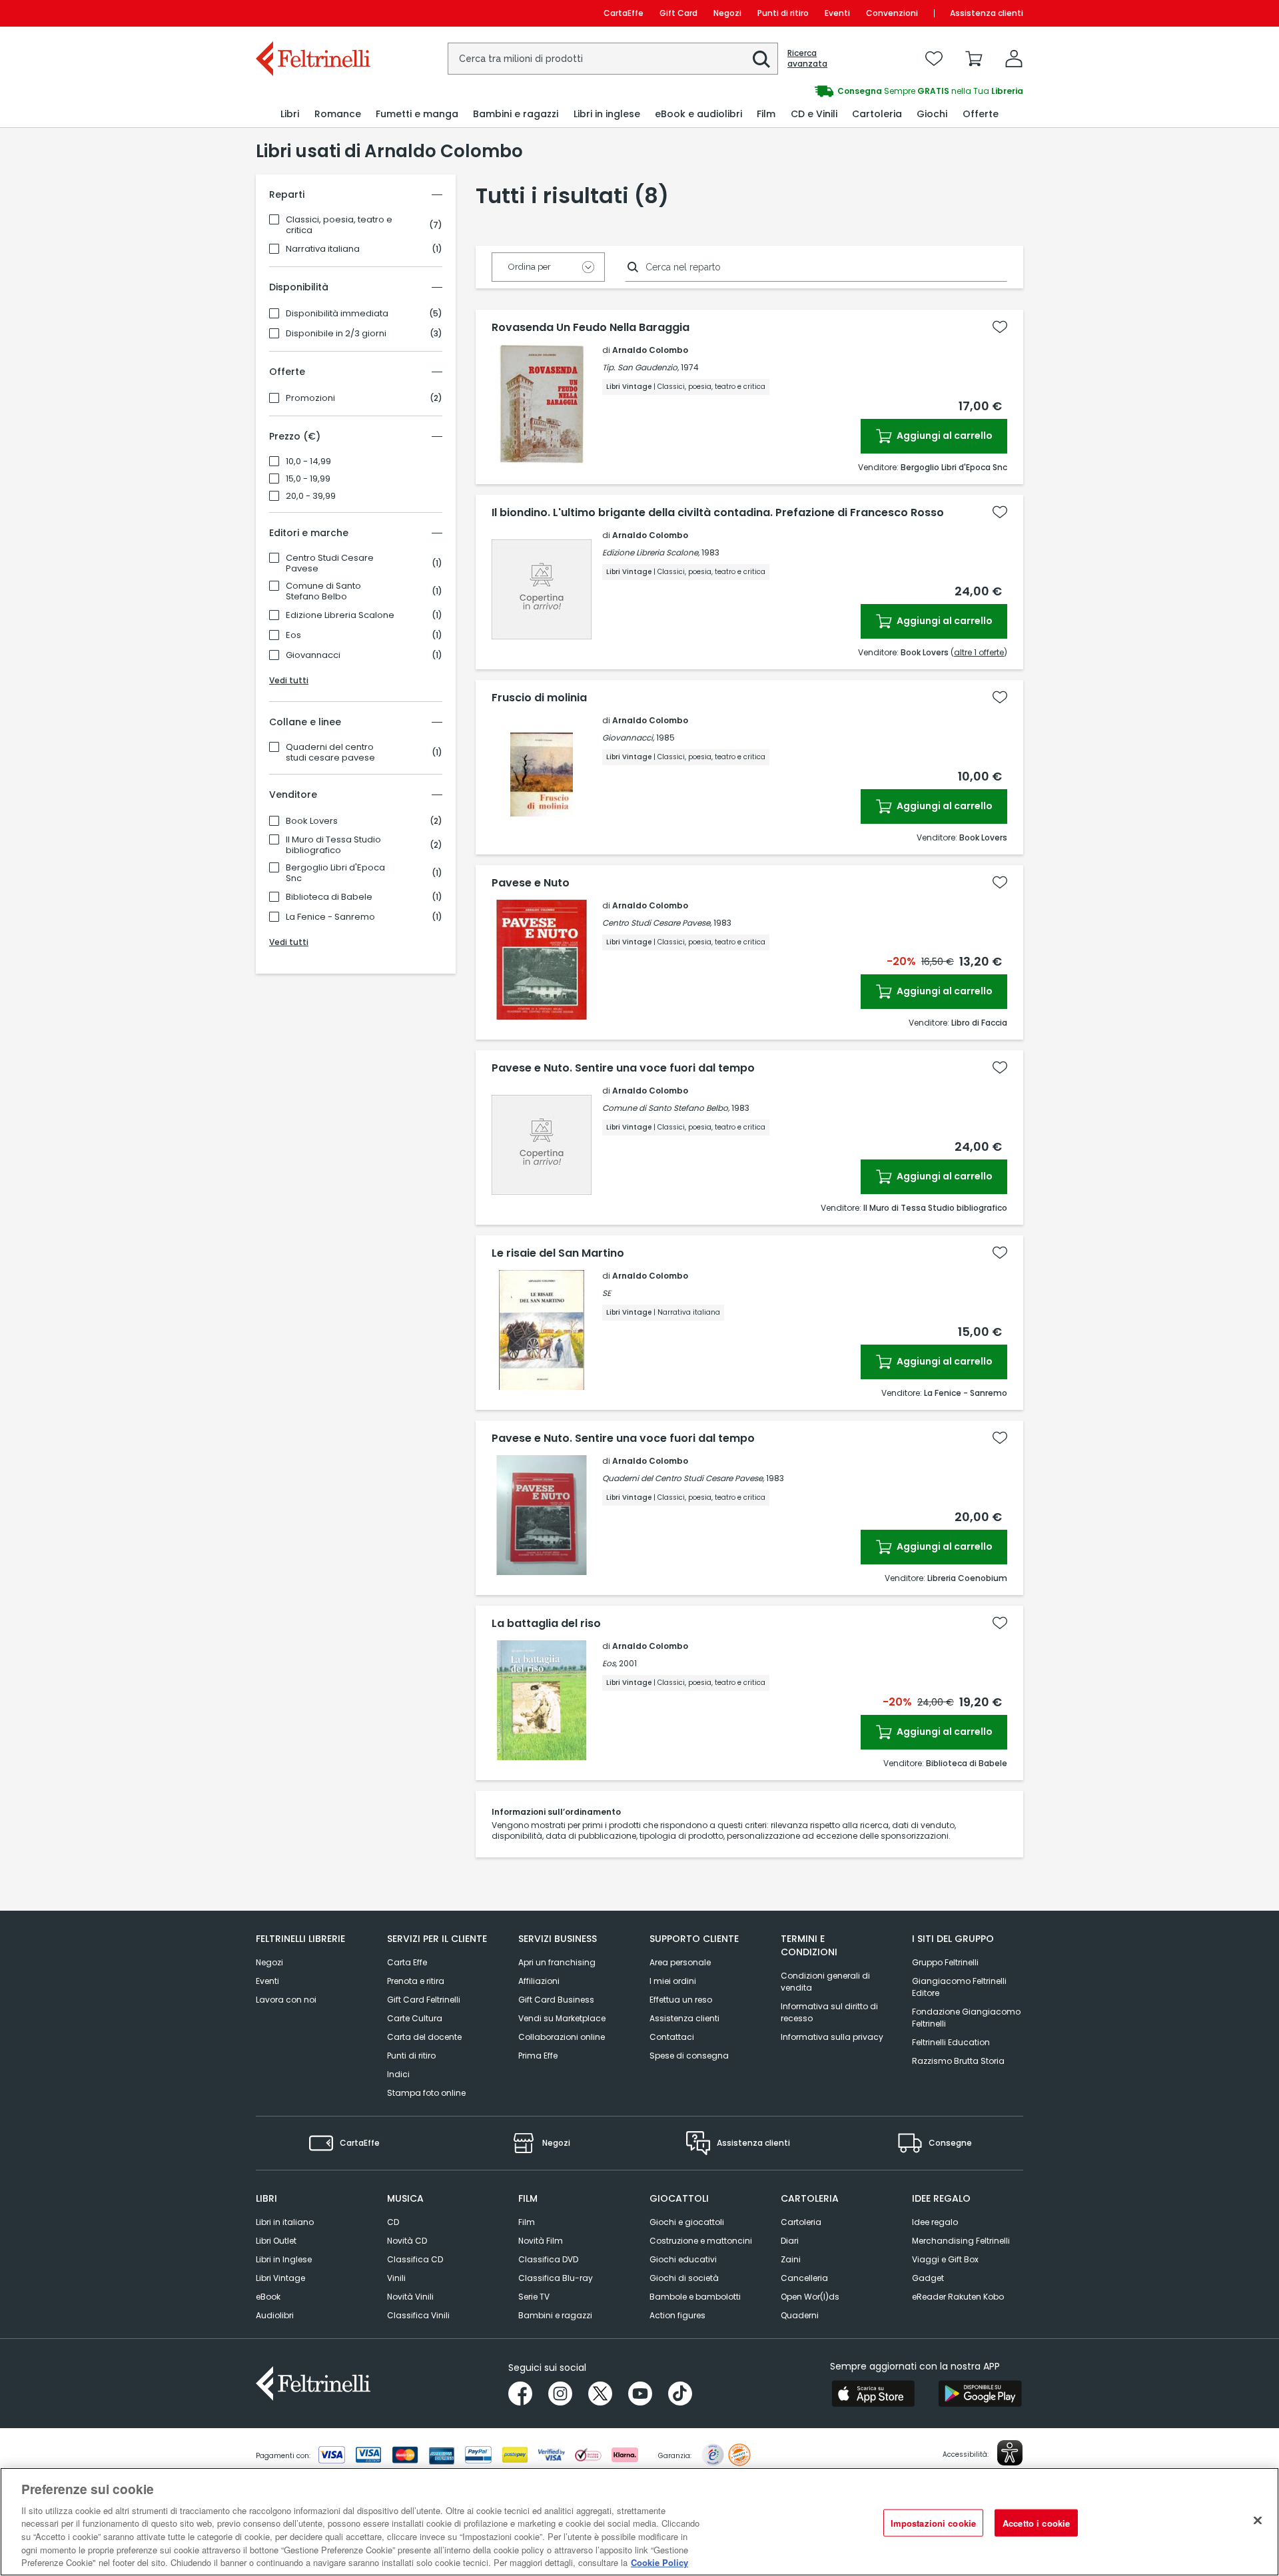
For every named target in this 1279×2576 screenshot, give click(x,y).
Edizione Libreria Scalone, (651, 552)
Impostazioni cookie (933, 2522)
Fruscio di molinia (539, 698)
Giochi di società (684, 2278)
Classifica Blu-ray (556, 2278)
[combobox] (613, 59)
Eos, (610, 1663)
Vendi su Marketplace (562, 2018)
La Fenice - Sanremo (330, 917)
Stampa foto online (426, 2093)
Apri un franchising (557, 1962)
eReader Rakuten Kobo (958, 2297)
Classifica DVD (548, 2259)
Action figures (677, 2315)
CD (393, 2222)
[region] (639, 2522)
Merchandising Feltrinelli (961, 2241)
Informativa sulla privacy (832, 2037)
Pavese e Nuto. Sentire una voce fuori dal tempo (623, 1068)
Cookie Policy (659, 2562)
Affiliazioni (539, 1981)
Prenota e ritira (416, 1981)
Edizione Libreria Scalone (340, 615)
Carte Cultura (415, 2018)
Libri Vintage (280, 2278)
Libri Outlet (276, 2241)
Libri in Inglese (284, 2259)
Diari (790, 2241)
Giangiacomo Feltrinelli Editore (959, 1987)
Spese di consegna (689, 2056)
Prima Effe (538, 2056)
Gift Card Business (556, 2000)
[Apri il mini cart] (974, 59)
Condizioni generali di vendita (825, 1982)
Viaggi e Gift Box (945, 2259)
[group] (831, 91)
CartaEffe (624, 13)
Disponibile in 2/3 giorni (336, 334)
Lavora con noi (286, 2000)
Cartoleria (801, 2222)
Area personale (680, 1962)
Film (527, 2222)
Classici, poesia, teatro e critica (339, 225)
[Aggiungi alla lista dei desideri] (1000, 327)
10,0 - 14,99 (308, 462)
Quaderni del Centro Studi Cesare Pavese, (683, 1478)
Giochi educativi (683, 2259)
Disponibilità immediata (337, 314)
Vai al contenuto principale (312, 13)
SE (607, 1293)
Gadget (928, 2278)
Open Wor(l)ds (810, 2297)
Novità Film (541, 2241)
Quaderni (800, 2315)
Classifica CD (415, 2259)
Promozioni (310, 398)
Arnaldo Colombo (650, 350)
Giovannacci (313, 655)
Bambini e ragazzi (555, 2315)
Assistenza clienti (987, 13)
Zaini (791, 2259)
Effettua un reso (681, 2000)
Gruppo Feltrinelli (945, 1962)
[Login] (1014, 59)
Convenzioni (892, 13)
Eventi (837, 13)
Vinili (396, 2278)
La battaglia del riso (546, 1624)
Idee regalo (935, 2222)
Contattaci (672, 2037)
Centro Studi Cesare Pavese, (657, 923)
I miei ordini (673, 1981)
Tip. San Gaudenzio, (640, 367)
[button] (761, 59)
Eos (293, 635)
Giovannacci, (628, 738)
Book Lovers (312, 821)
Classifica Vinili (418, 2315)
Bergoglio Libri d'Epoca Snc (335, 873)
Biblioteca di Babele (329, 897)
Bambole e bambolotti (695, 2297)
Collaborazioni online (562, 2037)
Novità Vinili (410, 2297)
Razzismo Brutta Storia (958, 2061)
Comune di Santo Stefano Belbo (323, 591)
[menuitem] (290, 114)
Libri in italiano (285, 2222)
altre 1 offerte (979, 652)
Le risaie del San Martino (558, 1253)
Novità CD (407, 2241)
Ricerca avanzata (807, 59)
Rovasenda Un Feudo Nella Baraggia (591, 328)
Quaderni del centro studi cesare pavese (330, 753)
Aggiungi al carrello (944, 436)
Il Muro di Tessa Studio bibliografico (333, 845)
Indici (398, 2074)
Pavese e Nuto (531, 883)
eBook (268, 2297)
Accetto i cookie (1036, 2522)
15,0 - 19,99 (308, 479)
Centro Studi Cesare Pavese (330, 563)
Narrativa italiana (323, 249)
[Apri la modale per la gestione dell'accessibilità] (1010, 2453)
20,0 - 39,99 (311, 496)
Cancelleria (804, 2278)
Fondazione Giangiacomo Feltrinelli (966, 2018)
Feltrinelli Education (951, 2042)
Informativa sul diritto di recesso (829, 2012)
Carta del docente (424, 2037)
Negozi (727, 13)
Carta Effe (407, 1962)
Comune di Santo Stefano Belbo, (666, 1108)
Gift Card (678, 13)
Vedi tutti (289, 680)
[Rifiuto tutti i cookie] (1258, 2520)
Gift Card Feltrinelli (424, 2000)
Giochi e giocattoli (687, 2222)
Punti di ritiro (783, 13)
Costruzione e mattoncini (701, 2241)
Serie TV (534, 2297)
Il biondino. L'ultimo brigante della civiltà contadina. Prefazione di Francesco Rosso (718, 513)
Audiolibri (275, 2315)
